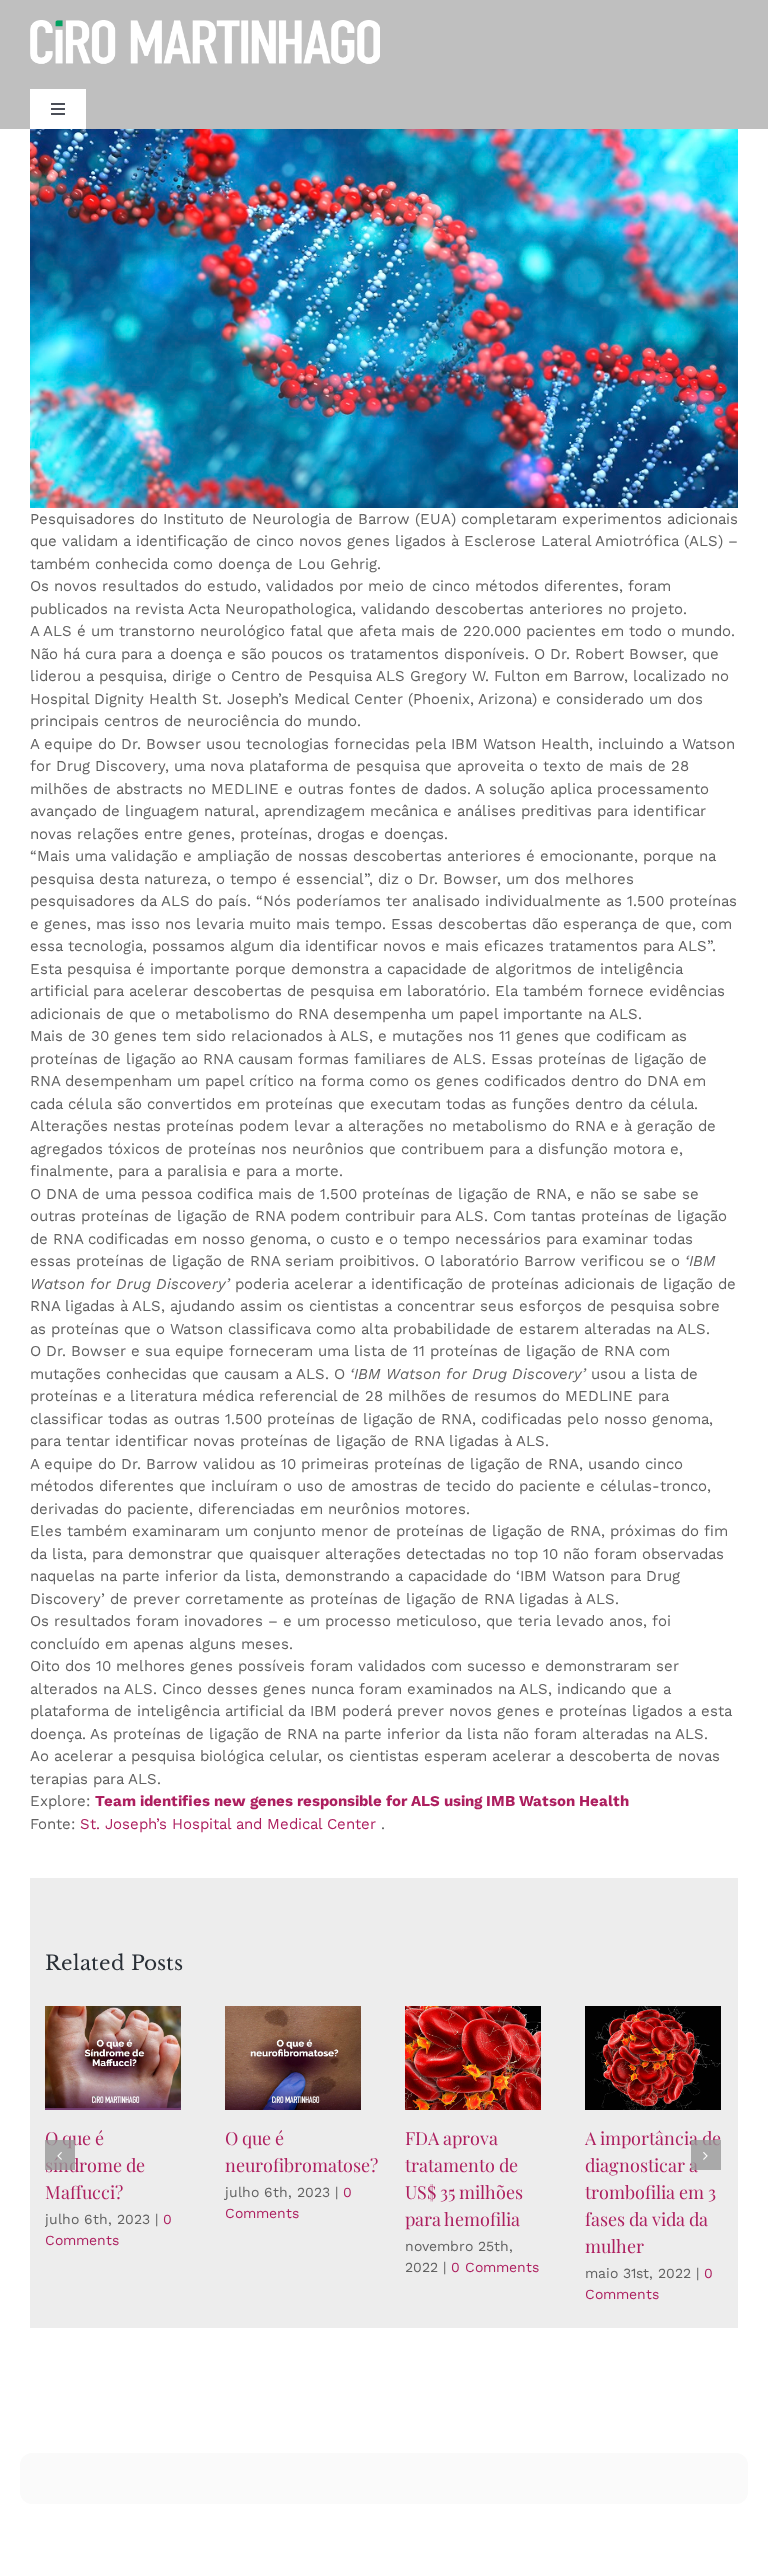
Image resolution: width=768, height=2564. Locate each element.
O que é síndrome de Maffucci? (95, 2165)
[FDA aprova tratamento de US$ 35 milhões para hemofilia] (473, 2058)
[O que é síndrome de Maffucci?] (113, 2058)
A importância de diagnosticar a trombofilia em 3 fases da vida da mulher (653, 2192)
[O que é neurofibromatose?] (293, 2058)
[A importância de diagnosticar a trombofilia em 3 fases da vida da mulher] (653, 2058)
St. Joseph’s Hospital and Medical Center (228, 1824)
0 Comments (495, 2267)
